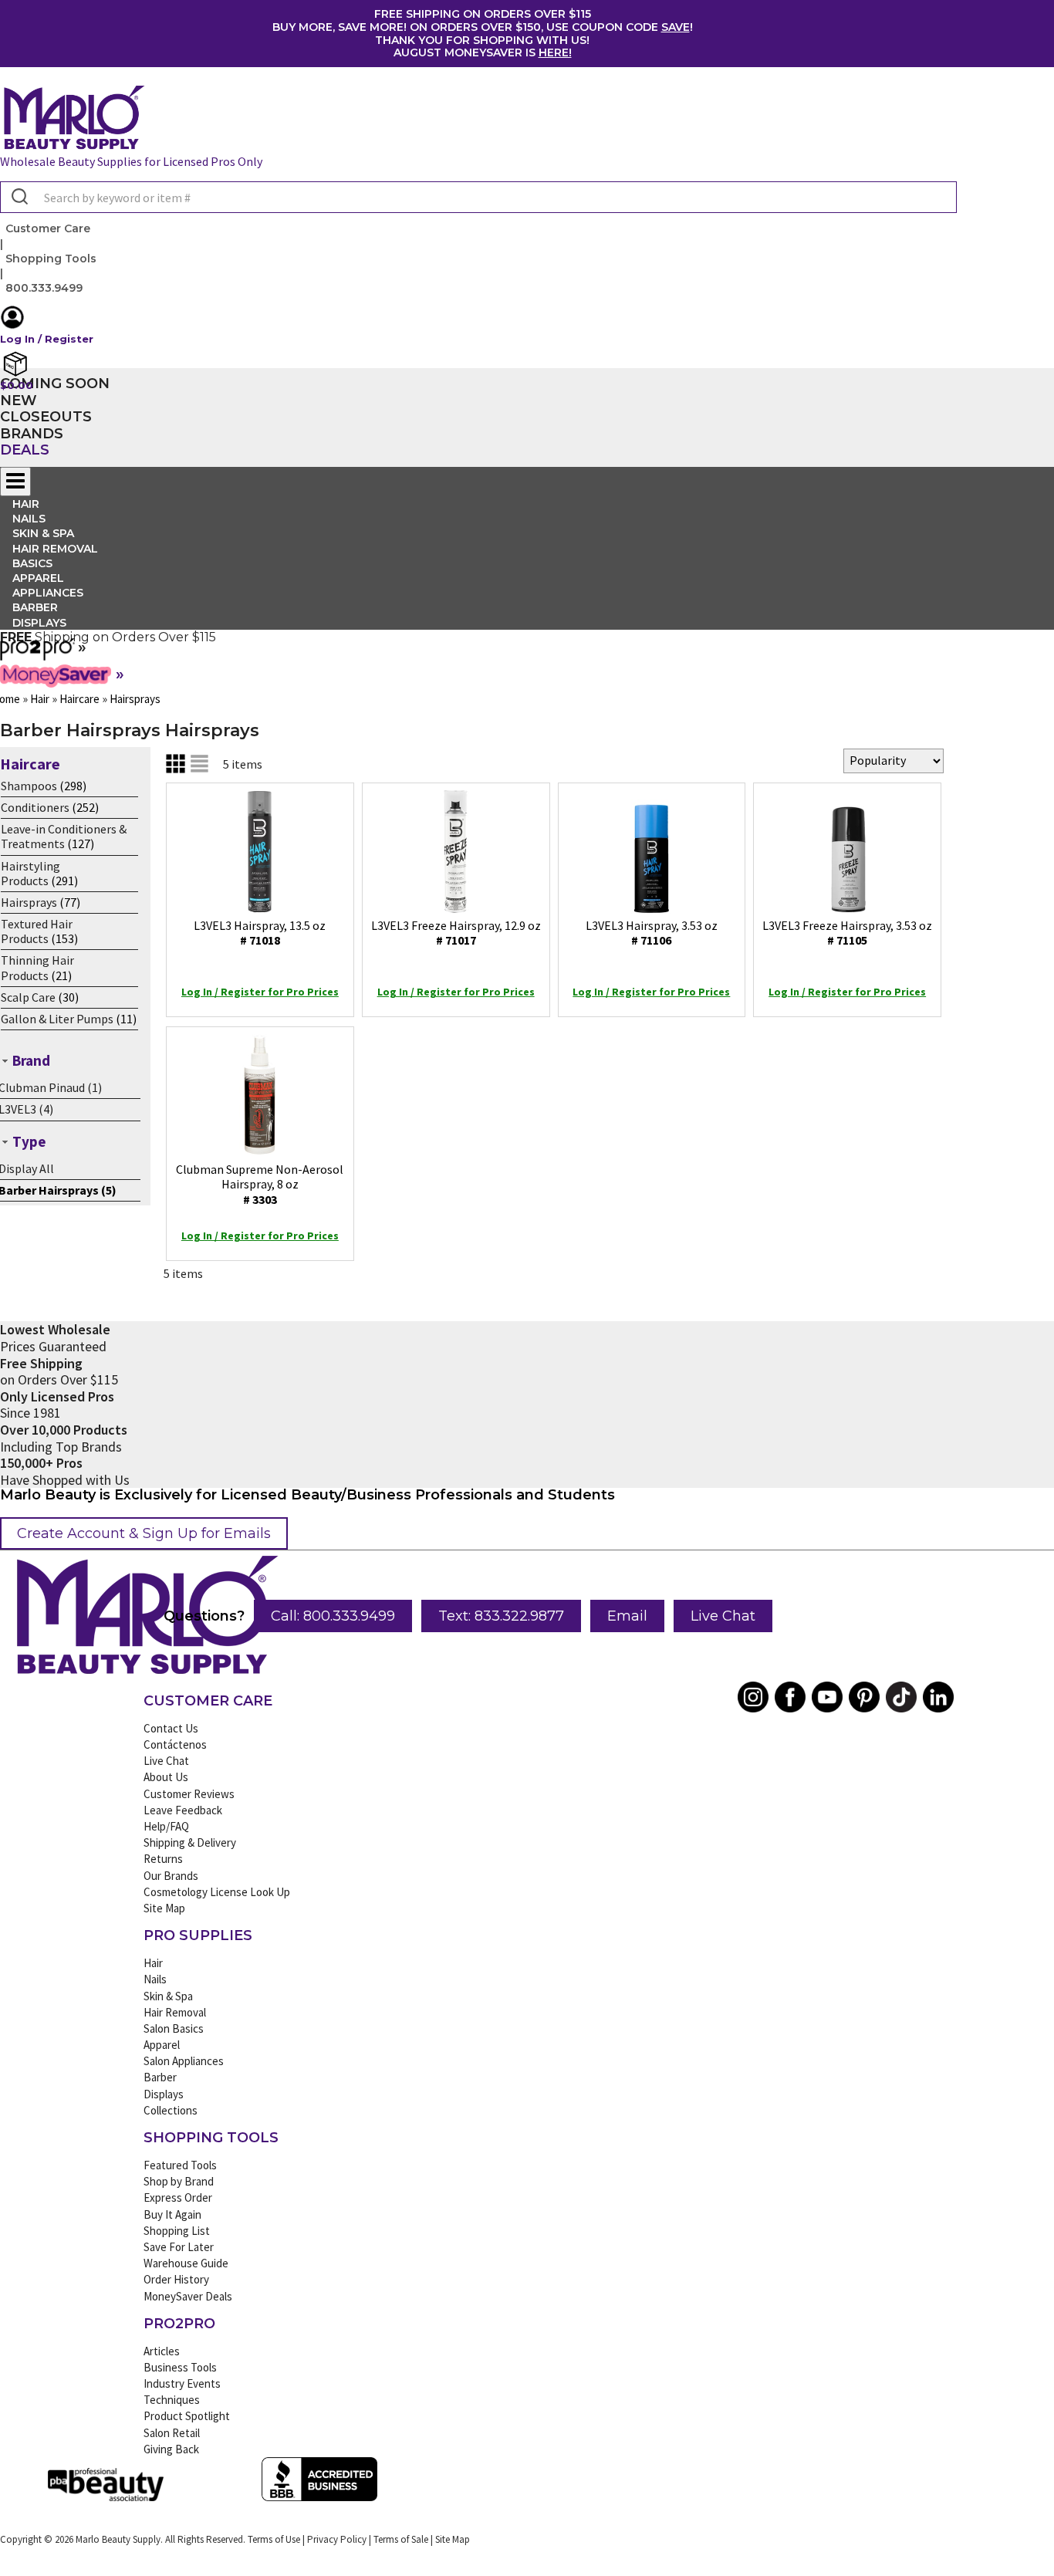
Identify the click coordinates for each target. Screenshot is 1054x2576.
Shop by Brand (179, 2181)
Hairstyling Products (30, 873)
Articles (162, 2351)
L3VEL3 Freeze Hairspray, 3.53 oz (847, 933)
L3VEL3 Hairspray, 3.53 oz (652, 933)
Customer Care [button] (48, 228)
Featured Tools (180, 2165)
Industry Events (182, 2383)
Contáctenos (175, 1744)
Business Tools (180, 2367)
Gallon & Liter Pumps (57, 1019)
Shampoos (29, 786)
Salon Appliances (184, 2061)
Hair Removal (175, 2012)
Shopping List (177, 2231)
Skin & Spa (168, 1996)
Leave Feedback (183, 1810)
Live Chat (723, 1616)
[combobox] (478, 197)
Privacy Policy (337, 2539)
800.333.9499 (44, 288)
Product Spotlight (187, 2416)
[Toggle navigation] (15, 482)
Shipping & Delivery (190, 1842)
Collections (171, 2110)
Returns (163, 1859)
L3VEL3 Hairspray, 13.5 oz (260, 933)
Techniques (172, 2400)
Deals (25, 450)
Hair (153, 1963)
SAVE (676, 27)
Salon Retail (172, 2433)
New (19, 401)
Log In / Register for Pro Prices (260, 992)
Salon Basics (174, 2028)
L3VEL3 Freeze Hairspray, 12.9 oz (456, 933)
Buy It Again (172, 2214)
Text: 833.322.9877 (501, 1616)
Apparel (162, 2045)
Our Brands (171, 1876)
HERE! (555, 52)
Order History (176, 2279)
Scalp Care (28, 997)
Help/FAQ (166, 1826)
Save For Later (179, 2247)
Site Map (164, 1908)
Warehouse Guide (186, 2263)
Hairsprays (29, 902)
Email (627, 1616)
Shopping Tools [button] (51, 259)
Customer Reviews (189, 1794)
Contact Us (171, 1728)
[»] (37, 655)
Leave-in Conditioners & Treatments (64, 836)
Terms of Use (274, 2539)
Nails (155, 1979)
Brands (32, 434)
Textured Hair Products (37, 931)
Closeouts (46, 417)
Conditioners (35, 807)
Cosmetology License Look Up (217, 1892)
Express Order (178, 2197)
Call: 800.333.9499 (333, 1616)
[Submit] (18, 198)
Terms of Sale (401, 2539)
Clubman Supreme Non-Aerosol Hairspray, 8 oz (260, 1184)
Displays (39, 623)
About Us (166, 1777)
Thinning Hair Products (37, 967)
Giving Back (171, 2449)
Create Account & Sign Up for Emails (144, 1533)
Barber (160, 2077)
